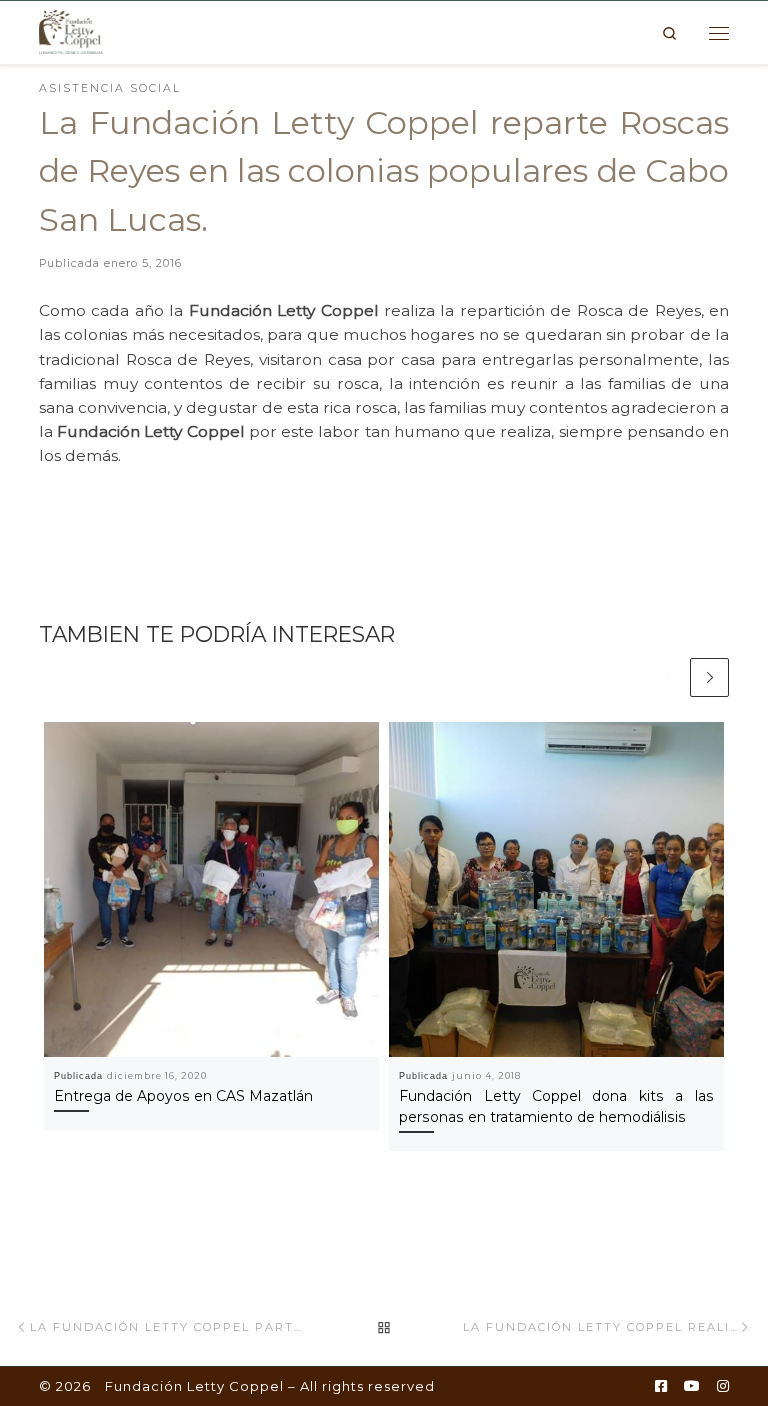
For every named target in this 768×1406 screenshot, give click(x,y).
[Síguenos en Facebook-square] (661, 1387)
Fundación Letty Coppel (194, 1386)
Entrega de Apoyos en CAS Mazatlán (183, 1096)
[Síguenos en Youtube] (692, 1387)
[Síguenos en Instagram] (723, 1387)
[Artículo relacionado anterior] (667, 677)
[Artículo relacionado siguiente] (709, 677)
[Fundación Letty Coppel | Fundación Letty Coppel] (71, 31)
